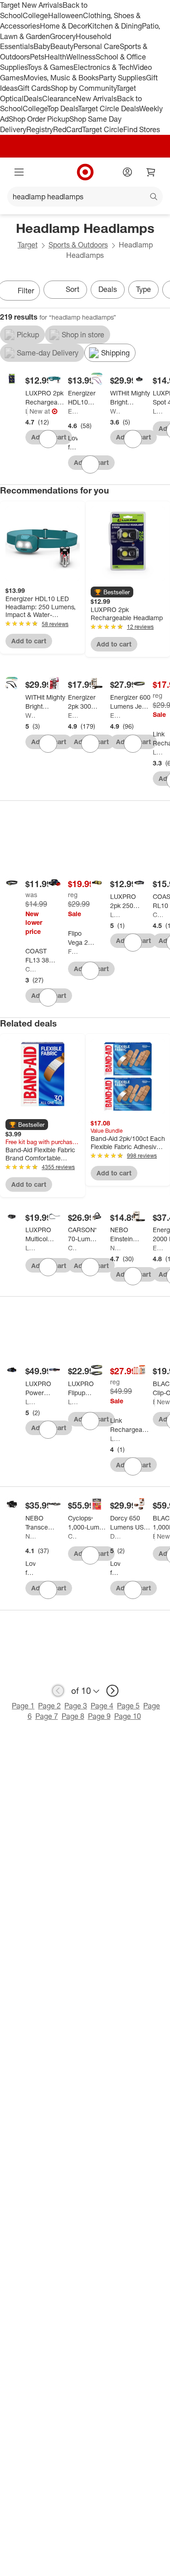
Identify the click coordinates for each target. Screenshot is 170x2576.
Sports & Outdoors (78, 245)
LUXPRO (27, 411)
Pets (37, 57)
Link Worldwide (158, 752)
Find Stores (142, 129)
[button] (112, 592)
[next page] (112, 1691)
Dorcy (115, 1536)
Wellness (81, 57)
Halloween (66, 15)
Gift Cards (34, 88)
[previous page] (58, 1691)
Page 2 (49, 1706)
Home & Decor (64, 26)
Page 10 (128, 1716)
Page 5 (128, 1706)
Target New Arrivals (31, 5)
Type (143, 289)
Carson (73, 1248)
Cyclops (73, 1536)
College (35, 15)
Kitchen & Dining (115, 26)
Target (28, 245)
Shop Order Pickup (39, 119)
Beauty (62, 46)
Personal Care (97, 46)
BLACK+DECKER (154, 1402)
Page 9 (99, 1716)
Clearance (59, 99)
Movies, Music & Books (61, 78)
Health (55, 57)
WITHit (115, 411)
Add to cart (29, 641)
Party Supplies (122, 78)
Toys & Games (50, 67)
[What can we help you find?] (85, 197)
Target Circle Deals (109, 109)
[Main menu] (19, 172)
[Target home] (85, 172)
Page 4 (102, 1706)
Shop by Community (83, 88)
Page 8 (73, 1716)
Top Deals (63, 109)
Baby (42, 46)
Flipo (73, 951)
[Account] (127, 172)
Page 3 (76, 1706)
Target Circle (103, 129)
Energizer (73, 411)
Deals (33, 99)
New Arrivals (97, 99)
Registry (40, 129)
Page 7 (47, 1716)
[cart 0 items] (151, 172)
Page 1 (23, 1706)
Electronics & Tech (103, 67)
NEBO (115, 1248)
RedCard (68, 129)
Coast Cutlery (30, 969)
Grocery (63, 36)
